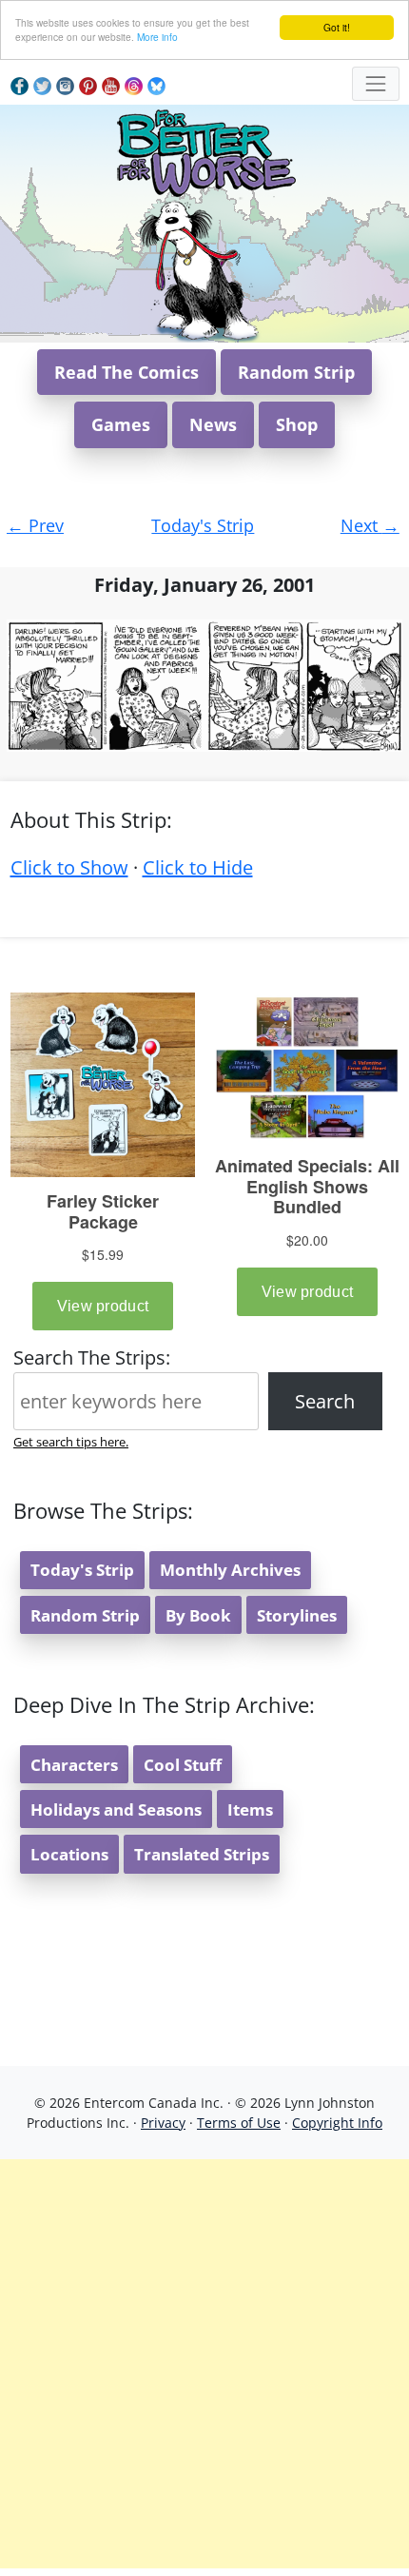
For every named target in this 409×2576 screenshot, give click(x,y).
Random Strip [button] (296, 372)
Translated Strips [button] (202, 1854)
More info (157, 37)
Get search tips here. (71, 1442)
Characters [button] (74, 1765)
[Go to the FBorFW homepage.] (205, 150)
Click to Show (69, 867)
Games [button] (121, 424)
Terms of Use (239, 2123)
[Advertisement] (204, 2364)
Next (370, 525)
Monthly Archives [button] (230, 1570)
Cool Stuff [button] (183, 1765)
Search (325, 1401)
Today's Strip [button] (82, 1570)
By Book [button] (198, 1615)
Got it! (337, 27)
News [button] (213, 424)
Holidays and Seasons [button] (116, 1809)
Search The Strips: (92, 1357)
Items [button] (250, 1809)
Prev (35, 525)
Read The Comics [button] (127, 372)
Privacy (163, 2123)
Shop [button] (297, 424)
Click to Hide (198, 867)
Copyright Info (337, 2123)
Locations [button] (69, 1854)
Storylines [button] (297, 1615)
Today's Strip (203, 525)
